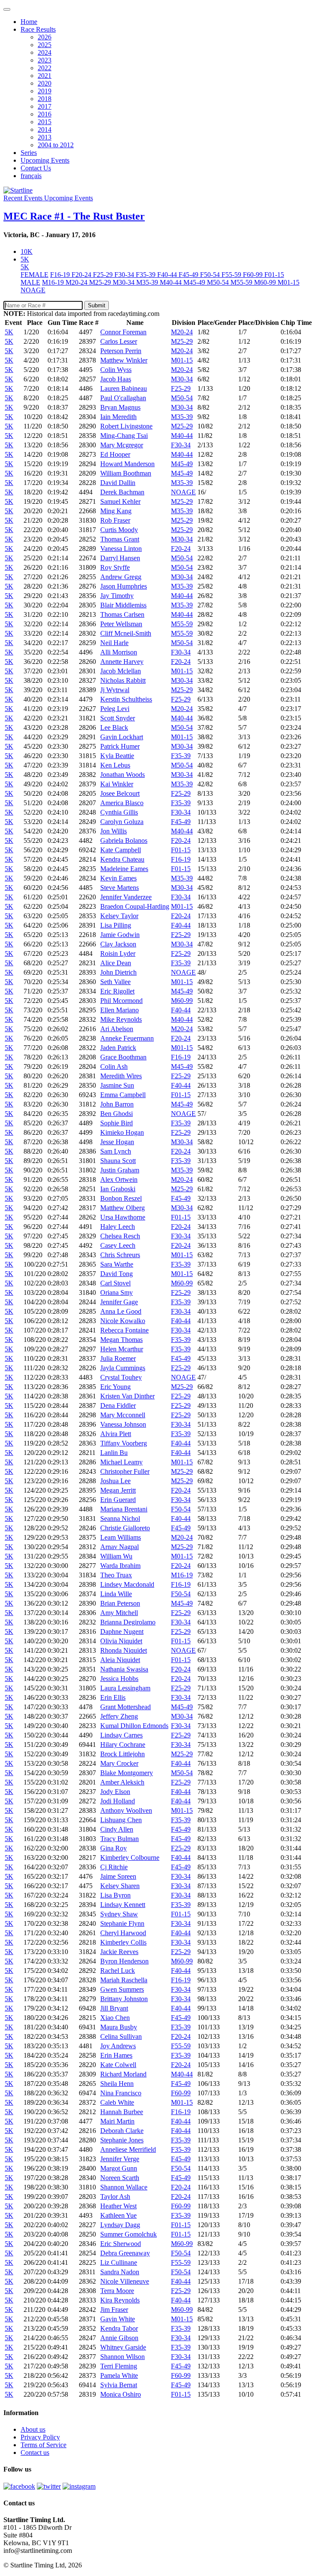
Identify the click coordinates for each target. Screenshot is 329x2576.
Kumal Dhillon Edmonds (134, 1726)
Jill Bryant (114, 2008)
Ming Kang (116, 511)
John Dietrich (118, 972)
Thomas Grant (120, 539)
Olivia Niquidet (121, 1641)
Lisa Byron (115, 1895)
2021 (45, 76)
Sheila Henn (117, 2084)
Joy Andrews (118, 2046)
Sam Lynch (116, 1151)
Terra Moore (117, 2291)
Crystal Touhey (121, 1377)
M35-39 (148, 282)
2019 (45, 91)
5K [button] (25, 259)
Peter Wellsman (121, 624)
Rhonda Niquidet (124, 1650)
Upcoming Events (45, 160)
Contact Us (36, 168)
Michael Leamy (121, 1462)
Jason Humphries (124, 586)
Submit (97, 305)
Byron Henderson (124, 1961)
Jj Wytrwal (115, 690)
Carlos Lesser (119, 341)
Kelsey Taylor (119, 916)
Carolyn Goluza (122, 822)
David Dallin (118, 483)
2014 (45, 129)
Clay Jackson (118, 944)
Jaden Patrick (118, 1048)
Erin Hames (116, 2055)
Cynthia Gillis (119, 812)
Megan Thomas (121, 1340)
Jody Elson (115, 1792)
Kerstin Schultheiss (126, 699)
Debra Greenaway (125, 2253)
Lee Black (114, 727)
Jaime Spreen (118, 1876)
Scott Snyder (118, 718)
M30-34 (124, 282)
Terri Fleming (119, 2366)
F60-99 (254, 275)
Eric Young (115, 1387)
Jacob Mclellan (121, 671)
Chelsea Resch (120, 1236)
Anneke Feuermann (127, 1038)
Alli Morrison (119, 652)
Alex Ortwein (119, 1179)
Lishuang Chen (121, 1820)
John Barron (117, 1104)
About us (33, 2429)
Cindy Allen (117, 1829)
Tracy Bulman (120, 1839)
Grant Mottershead (126, 1707)
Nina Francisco (121, 2093)
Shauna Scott (118, 1161)
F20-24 (82, 275)
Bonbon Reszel (121, 1198)
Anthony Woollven (126, 1810)
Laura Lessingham (125, 1688)
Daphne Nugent (122, 1632)
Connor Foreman (123, 332)
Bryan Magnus (120, 407)
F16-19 (61, 275)
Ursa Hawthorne (123, 1217)
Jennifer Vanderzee (126, 897)
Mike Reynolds (121, 1019)
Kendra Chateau (122, 859)
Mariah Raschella (124, 1980)
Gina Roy (114, 1848)
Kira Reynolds (120, 2300)
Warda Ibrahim (120, 1566)
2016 (45, 114)
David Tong (117, 1274)
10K (27, 251)
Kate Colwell (118, 2065)
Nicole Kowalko (123, 1321)
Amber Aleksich (122, 1782)
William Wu (116, 1556)
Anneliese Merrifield (128, 2149)
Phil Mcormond (121, 1001)
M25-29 (101, 282)
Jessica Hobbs (119, 1679)
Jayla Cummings (123, 1368)
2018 (45, 99)
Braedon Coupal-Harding (135, 906)
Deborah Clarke (122, 2131)
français (31, 176)
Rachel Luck (118, 1971)
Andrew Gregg (121, 577)
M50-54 (219, 282)
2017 (45, 106)
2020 (45, 83)
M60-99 (266, 282)
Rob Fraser (115, 520)
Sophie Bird (117, 1123)
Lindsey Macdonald (127, 1584)
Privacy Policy (40, 2437)
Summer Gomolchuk (129, 2234)
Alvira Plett (116, 1434)
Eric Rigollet (117, 991)
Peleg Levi (115, 709)
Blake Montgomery (127, 1773)
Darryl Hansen (120, 558)
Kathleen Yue (118, 2215)
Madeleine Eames (124, 869)
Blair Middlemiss (123, 605)
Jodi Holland (118, 1801)
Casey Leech (118, 1245)
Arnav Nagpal (120, 1547)
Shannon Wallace (124, 2187)
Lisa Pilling (116, 925)
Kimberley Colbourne (130, 1858)
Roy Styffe (115, 567)
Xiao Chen (115, 2018)
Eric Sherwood (121, 2244)
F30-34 (125, 275)
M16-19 (54, 282)
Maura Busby (119, 2027)
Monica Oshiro (121, 2394)
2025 (45, 45)
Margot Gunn (119, 2168)
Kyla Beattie (117, 756)
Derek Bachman (122, 492)
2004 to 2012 (56, 145)
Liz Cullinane (119, 2262)
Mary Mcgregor (122, 445)
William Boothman (126, 473)
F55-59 (232, 275)
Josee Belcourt (120, 793)
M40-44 (172, 282)
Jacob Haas (116, 379)
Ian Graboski (118, 1189)
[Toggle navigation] (7, 9)
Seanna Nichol (120, 1519)
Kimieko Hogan (122, 1132)
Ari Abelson (117, 1029)
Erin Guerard (118, 1500)
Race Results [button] (38, 29)
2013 (45, 137)
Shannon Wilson (123, 2357)
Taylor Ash (115, 2197)
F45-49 (189, 275)
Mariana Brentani (124, 1509)
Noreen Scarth (120, 2178)
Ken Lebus (115, 765)
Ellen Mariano (120, 1010)
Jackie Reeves (119, 1952)
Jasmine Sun (117, 1085)
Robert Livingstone (126, 426)
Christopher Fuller (125, 1471)
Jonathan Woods (123, 775)
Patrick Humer (120, 746)
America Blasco (122, 803)
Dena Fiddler (118, 1405)
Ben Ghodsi (117, 1114)
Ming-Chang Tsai (124, 436)
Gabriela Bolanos (124, 840)
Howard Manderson (127, 464)
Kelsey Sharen (120, 1886)
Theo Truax (116, 1575)
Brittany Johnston (124, 1999)
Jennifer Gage (119, 1302)
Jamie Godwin (120, 935)
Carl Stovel (115, 1283)
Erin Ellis (113, 1697)
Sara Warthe (117, 1264)
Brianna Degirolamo (128, 1622)
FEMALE (34, 275)
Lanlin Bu (114, 1453)
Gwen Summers (122, 1989)
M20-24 (77, 282)
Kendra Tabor (119, 2328)
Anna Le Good (121, 1311)
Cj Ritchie (114, 1867)
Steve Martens (120, 888)
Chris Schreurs (120, 1255)
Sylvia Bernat (119, 2385)
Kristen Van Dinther (127, 1396)
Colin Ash (114, 1066)
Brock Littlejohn (123, 1754)
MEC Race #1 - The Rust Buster (74, 216)
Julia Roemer (118, 1358)
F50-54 (211, 275)
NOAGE (33, 290)
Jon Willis (114, 831)
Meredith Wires (121, 1076)
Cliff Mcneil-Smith (126, 633)
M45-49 (195, 282)
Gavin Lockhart (122, 737)
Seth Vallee (115, 982)
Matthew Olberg (123, 1208)
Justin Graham (120, 1170)
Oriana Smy (117, 1292)
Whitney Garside (123, 2347)
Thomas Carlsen (122, 614)
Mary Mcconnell (123, 1415)
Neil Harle (114, 643)
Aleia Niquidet (120, 1660)
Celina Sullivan (121, 2036)
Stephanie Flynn (122, 1923)
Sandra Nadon (120, 2272)
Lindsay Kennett (123, 1905)
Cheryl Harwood (123, 1933)
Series (29, 153)
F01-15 (274, 275)
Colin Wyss (116, 370)
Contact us (35, 2453)
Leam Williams (121, 1537)
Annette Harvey (122, 662)
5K (25, 267)
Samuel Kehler (120, 501)
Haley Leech (118, 1227)
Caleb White (117, 2102)
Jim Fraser (114, 2310)
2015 (45, 122)
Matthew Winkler (124, 360)
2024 (45, 52)
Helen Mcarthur (122, 1349)
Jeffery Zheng (119, 1716)
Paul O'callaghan (123, 398)
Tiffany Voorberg (124, 1443)
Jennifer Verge (120, 2159)
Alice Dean (116, 963)
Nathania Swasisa (124, 1669)
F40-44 (168, 275)
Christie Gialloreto (125, 1528)
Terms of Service (43, 2445)
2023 (45, 60)
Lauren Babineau (124, 388)
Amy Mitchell (119, 1613)
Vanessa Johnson (123, 1424)
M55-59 (242, 282)
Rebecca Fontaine (124, 1330)
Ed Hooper (115, 454)
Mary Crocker (119, 1763)
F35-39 (147, 275)
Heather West (118, 2206)
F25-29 (104, 275)
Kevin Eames (118, 878)
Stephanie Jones (122, 2140)
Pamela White (119, 2375)
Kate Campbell (121, 850)
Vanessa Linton (121, 549)
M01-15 (289, 282)
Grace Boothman (123, 1057)
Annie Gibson (119, 2338)
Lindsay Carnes (121, 1735)
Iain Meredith (118, 417)
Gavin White (118, 2319)
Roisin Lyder (118, 953)
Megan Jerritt (118, 1490)
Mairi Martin (117, 2121)
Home (29, 22)
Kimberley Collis (123, 1942)
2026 (45, 37)
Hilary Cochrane (123, 1745)
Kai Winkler (117, 784)
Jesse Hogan (117, 1142)
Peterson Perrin (121, 351)
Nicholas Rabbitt (123, 680)
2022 (45, 68)
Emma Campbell (123, 1095)
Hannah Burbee (122, 2112)
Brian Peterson (120, 1603)
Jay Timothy (117, 596)
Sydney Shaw (119, 1914)
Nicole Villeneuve (125, 2281)
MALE (30, 282)
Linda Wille (116, 1594)
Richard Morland (123, 2074)
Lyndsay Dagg (120, 2225)
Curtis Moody (119, 530)
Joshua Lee (115, 1481)
